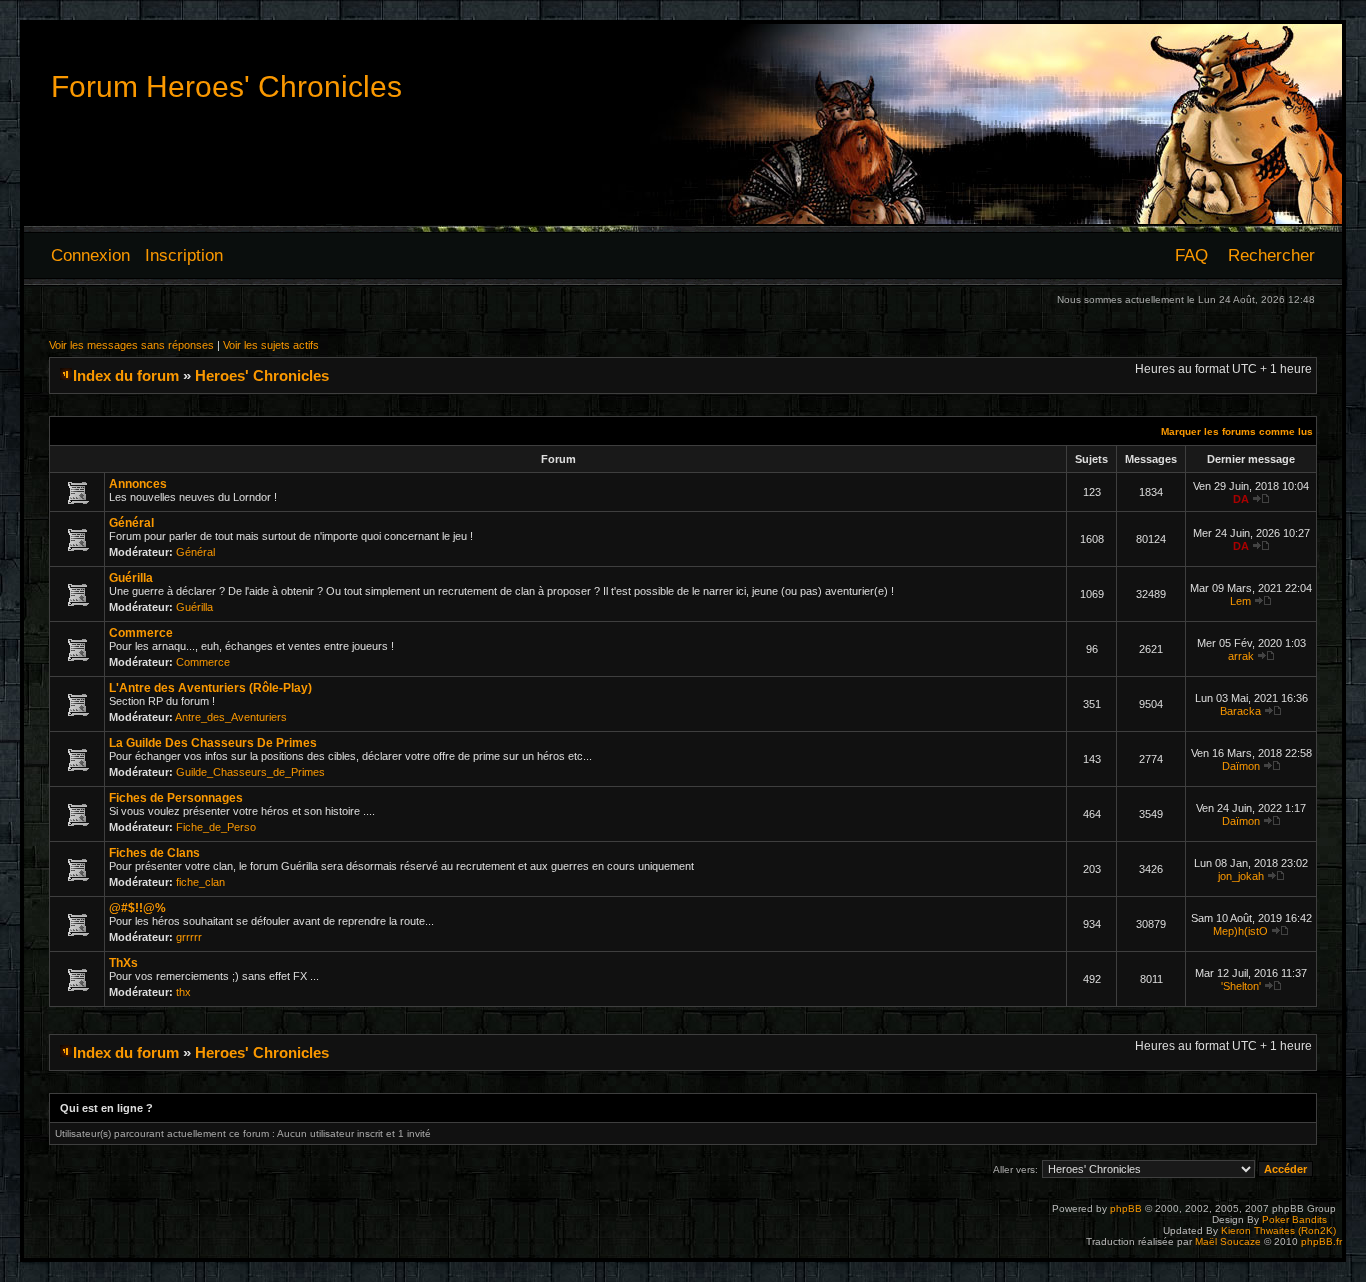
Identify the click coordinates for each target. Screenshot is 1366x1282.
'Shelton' (1241, 986)
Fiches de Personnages (176, 798)
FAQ (1191, 255)
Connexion (90, 255)
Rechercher (1271, 255)
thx (183, 992)
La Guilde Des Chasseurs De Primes (213, 743)
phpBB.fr (1321, 1241)
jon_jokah (1241, 876)
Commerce (141, 633)
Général (131, 523)
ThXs (123, 963)
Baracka (1240, 711)
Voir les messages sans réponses (131, 345)
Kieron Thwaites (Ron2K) (1278, 1230)
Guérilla (131, 578)
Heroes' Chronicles (262, 375)
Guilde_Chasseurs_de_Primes (250, 772)
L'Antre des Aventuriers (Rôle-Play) (210, 688)
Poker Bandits (1294, 1219)
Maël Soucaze (1228, 1241)
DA (1241, 499)
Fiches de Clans (154, 853)
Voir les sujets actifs (271, 345)
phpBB (1126, 1208)
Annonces (138, 484)
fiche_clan (200, 882)
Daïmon (1241, 766)
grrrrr (189, 937)
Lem (1240, 601)
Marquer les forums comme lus (1237, 431)
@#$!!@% (137, 908)
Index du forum (126, 375)
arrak (1241, 656)
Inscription (184, 255)
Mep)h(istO (1240, 931)
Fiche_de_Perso (216, 827)
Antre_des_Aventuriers (231, 717)
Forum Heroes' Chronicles (226, 86)
